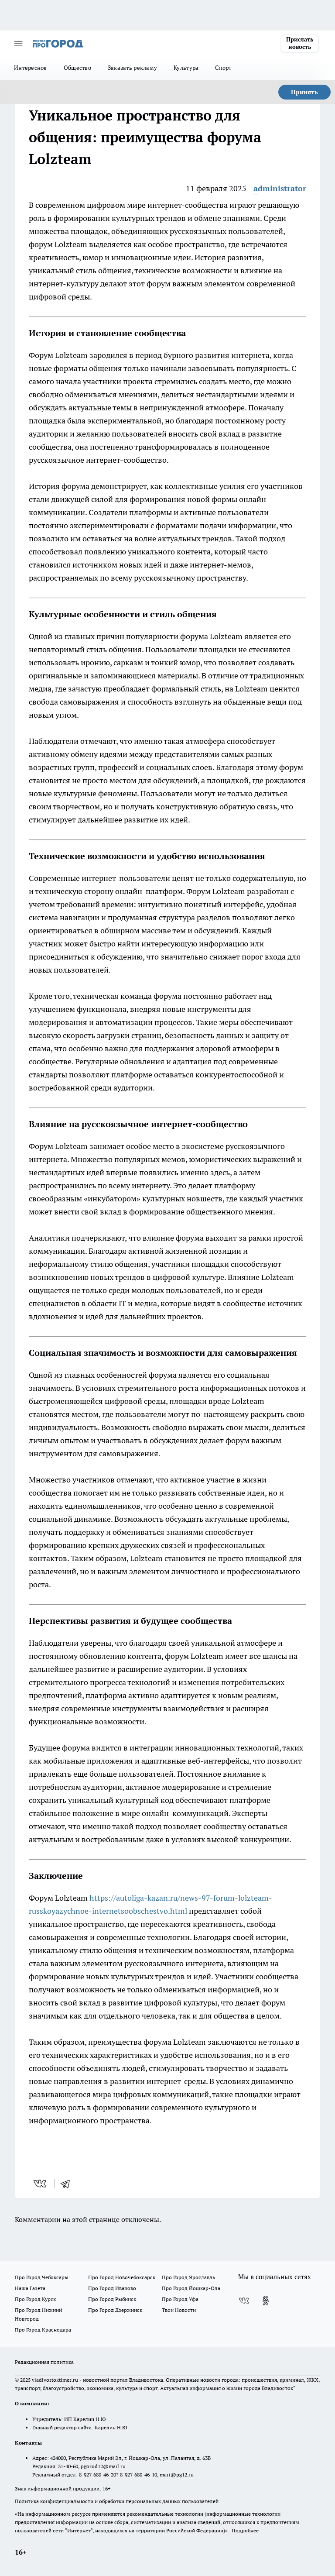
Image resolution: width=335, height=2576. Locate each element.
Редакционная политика (44, 2362)
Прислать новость (300, 43)
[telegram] (68, 2184)
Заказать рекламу (132, 68)
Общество (77, 68)
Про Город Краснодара (43, 2330)
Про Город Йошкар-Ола (191, 2288)
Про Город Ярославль (188, 2277)
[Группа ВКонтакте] (244, 2301)
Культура (186, 68)
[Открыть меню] (18, 44)
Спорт (223, 68)
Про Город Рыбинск (112, 2299)
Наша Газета (30, 2288)
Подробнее (245, 2530)
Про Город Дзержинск (115, 2310)
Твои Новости (179, 2310)
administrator (280, 188)
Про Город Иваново (112, 2288)
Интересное (31, 68)
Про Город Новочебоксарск (122, 2277)
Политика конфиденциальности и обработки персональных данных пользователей (117, 2501)
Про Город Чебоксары (42, 2277)
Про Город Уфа (180, 2299)
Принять (304, 92)
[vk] (41, 2184)
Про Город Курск (35, 2299)
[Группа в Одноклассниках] (266, 2301)
